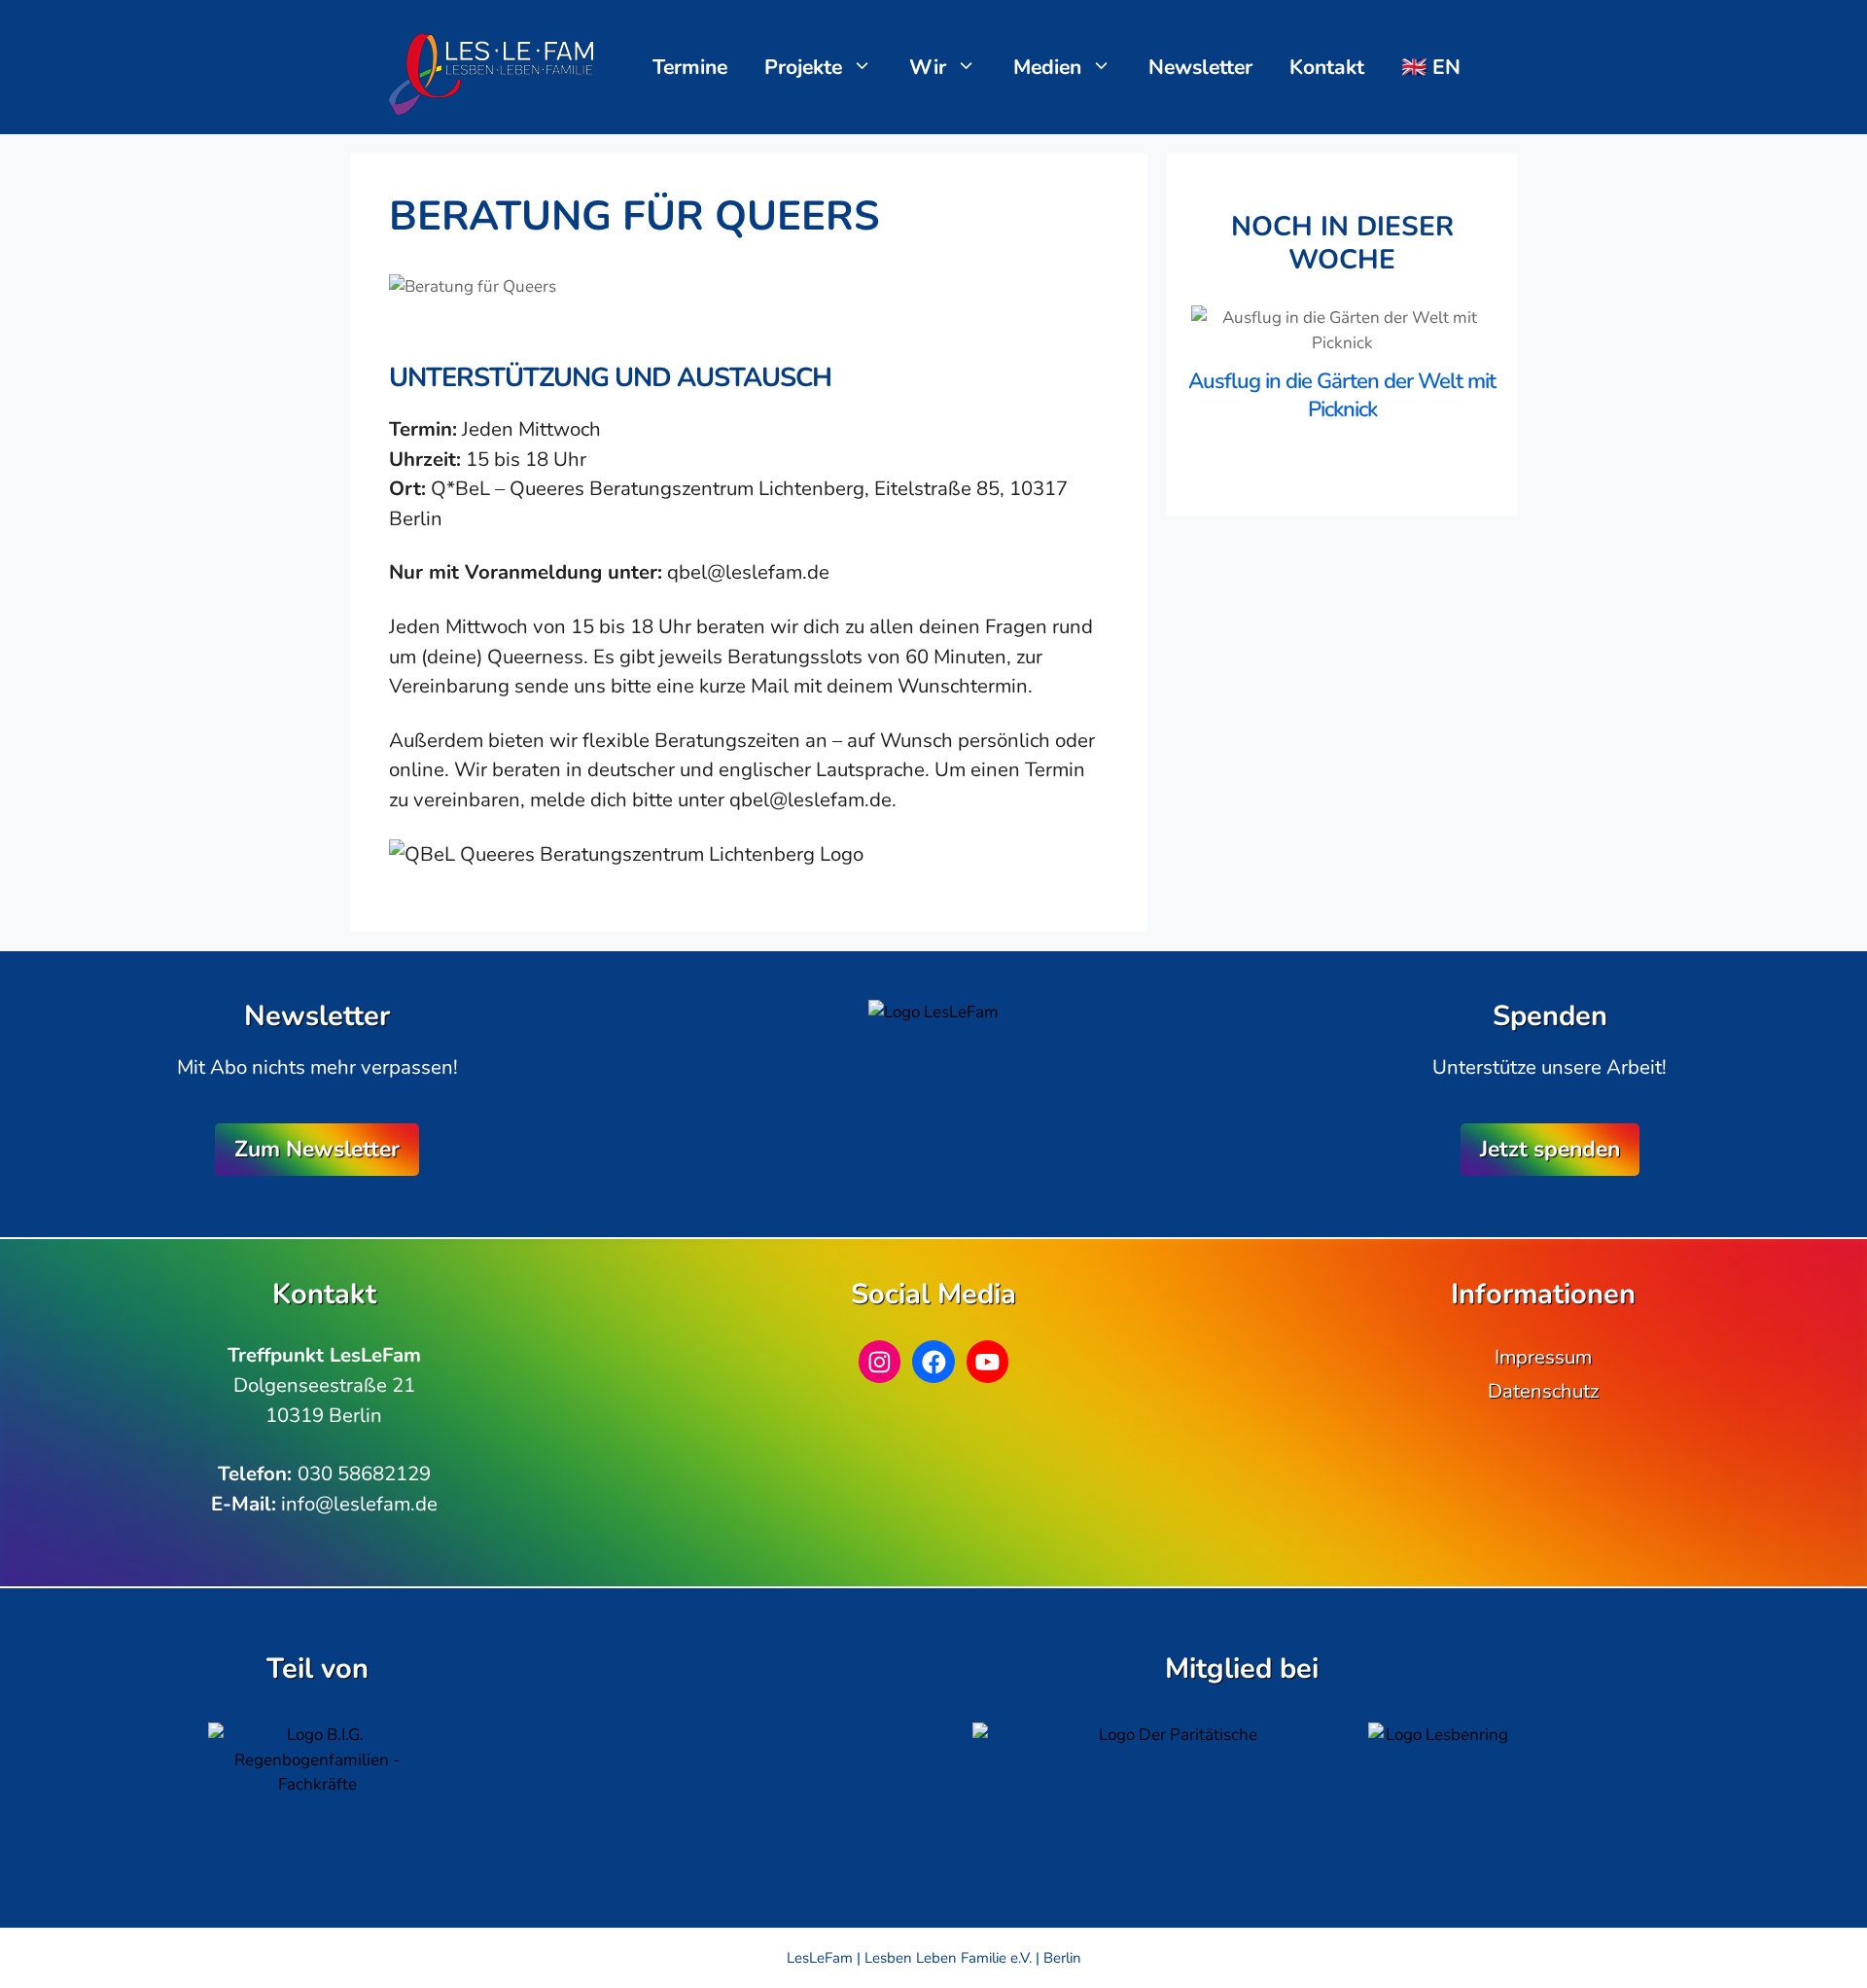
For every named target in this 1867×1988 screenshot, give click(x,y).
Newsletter (1200, 67)
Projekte (803, 67)
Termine (690, 67)
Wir (928, 67)
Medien (1047, 67)
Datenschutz (1543, 1391)
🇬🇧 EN (1431, 67)
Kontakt (1327, 67)
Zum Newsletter (317, 1149)
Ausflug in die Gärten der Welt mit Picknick (1342, 395)
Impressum (1543, 1357)
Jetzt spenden (1550, 1149)
